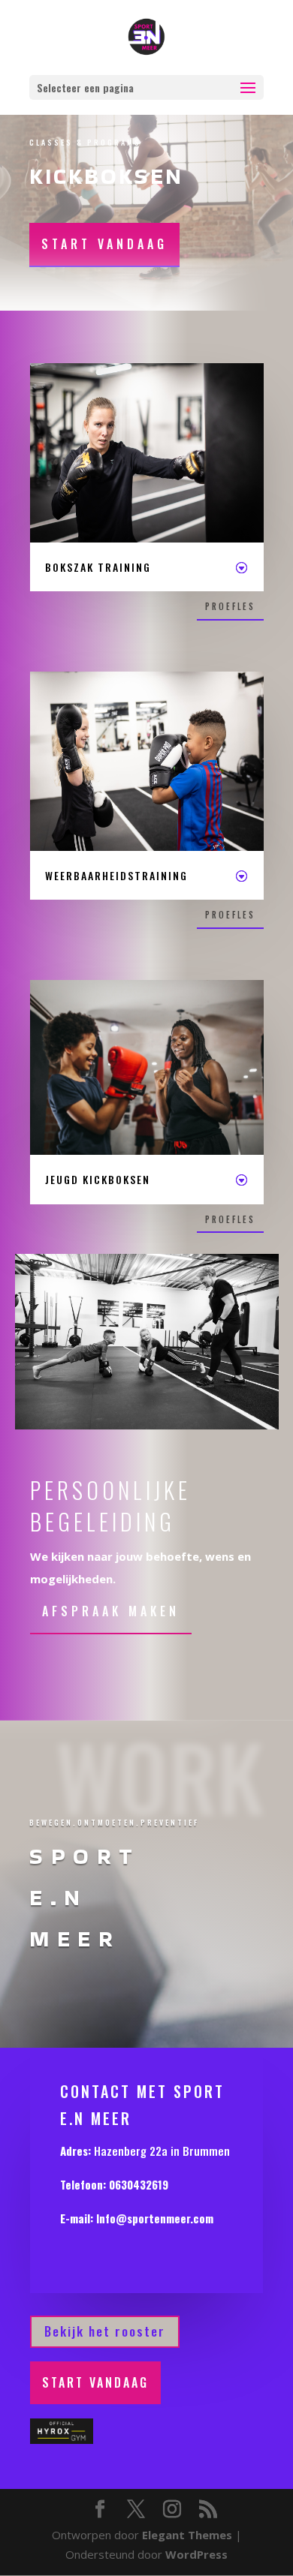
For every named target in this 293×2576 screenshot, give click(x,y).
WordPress (196, 2554)
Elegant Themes (187, 2535)
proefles (230, 606)
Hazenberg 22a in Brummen (162, 2151)
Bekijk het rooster (105, 2331)
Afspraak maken (111, 1611)
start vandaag (104, 244)
